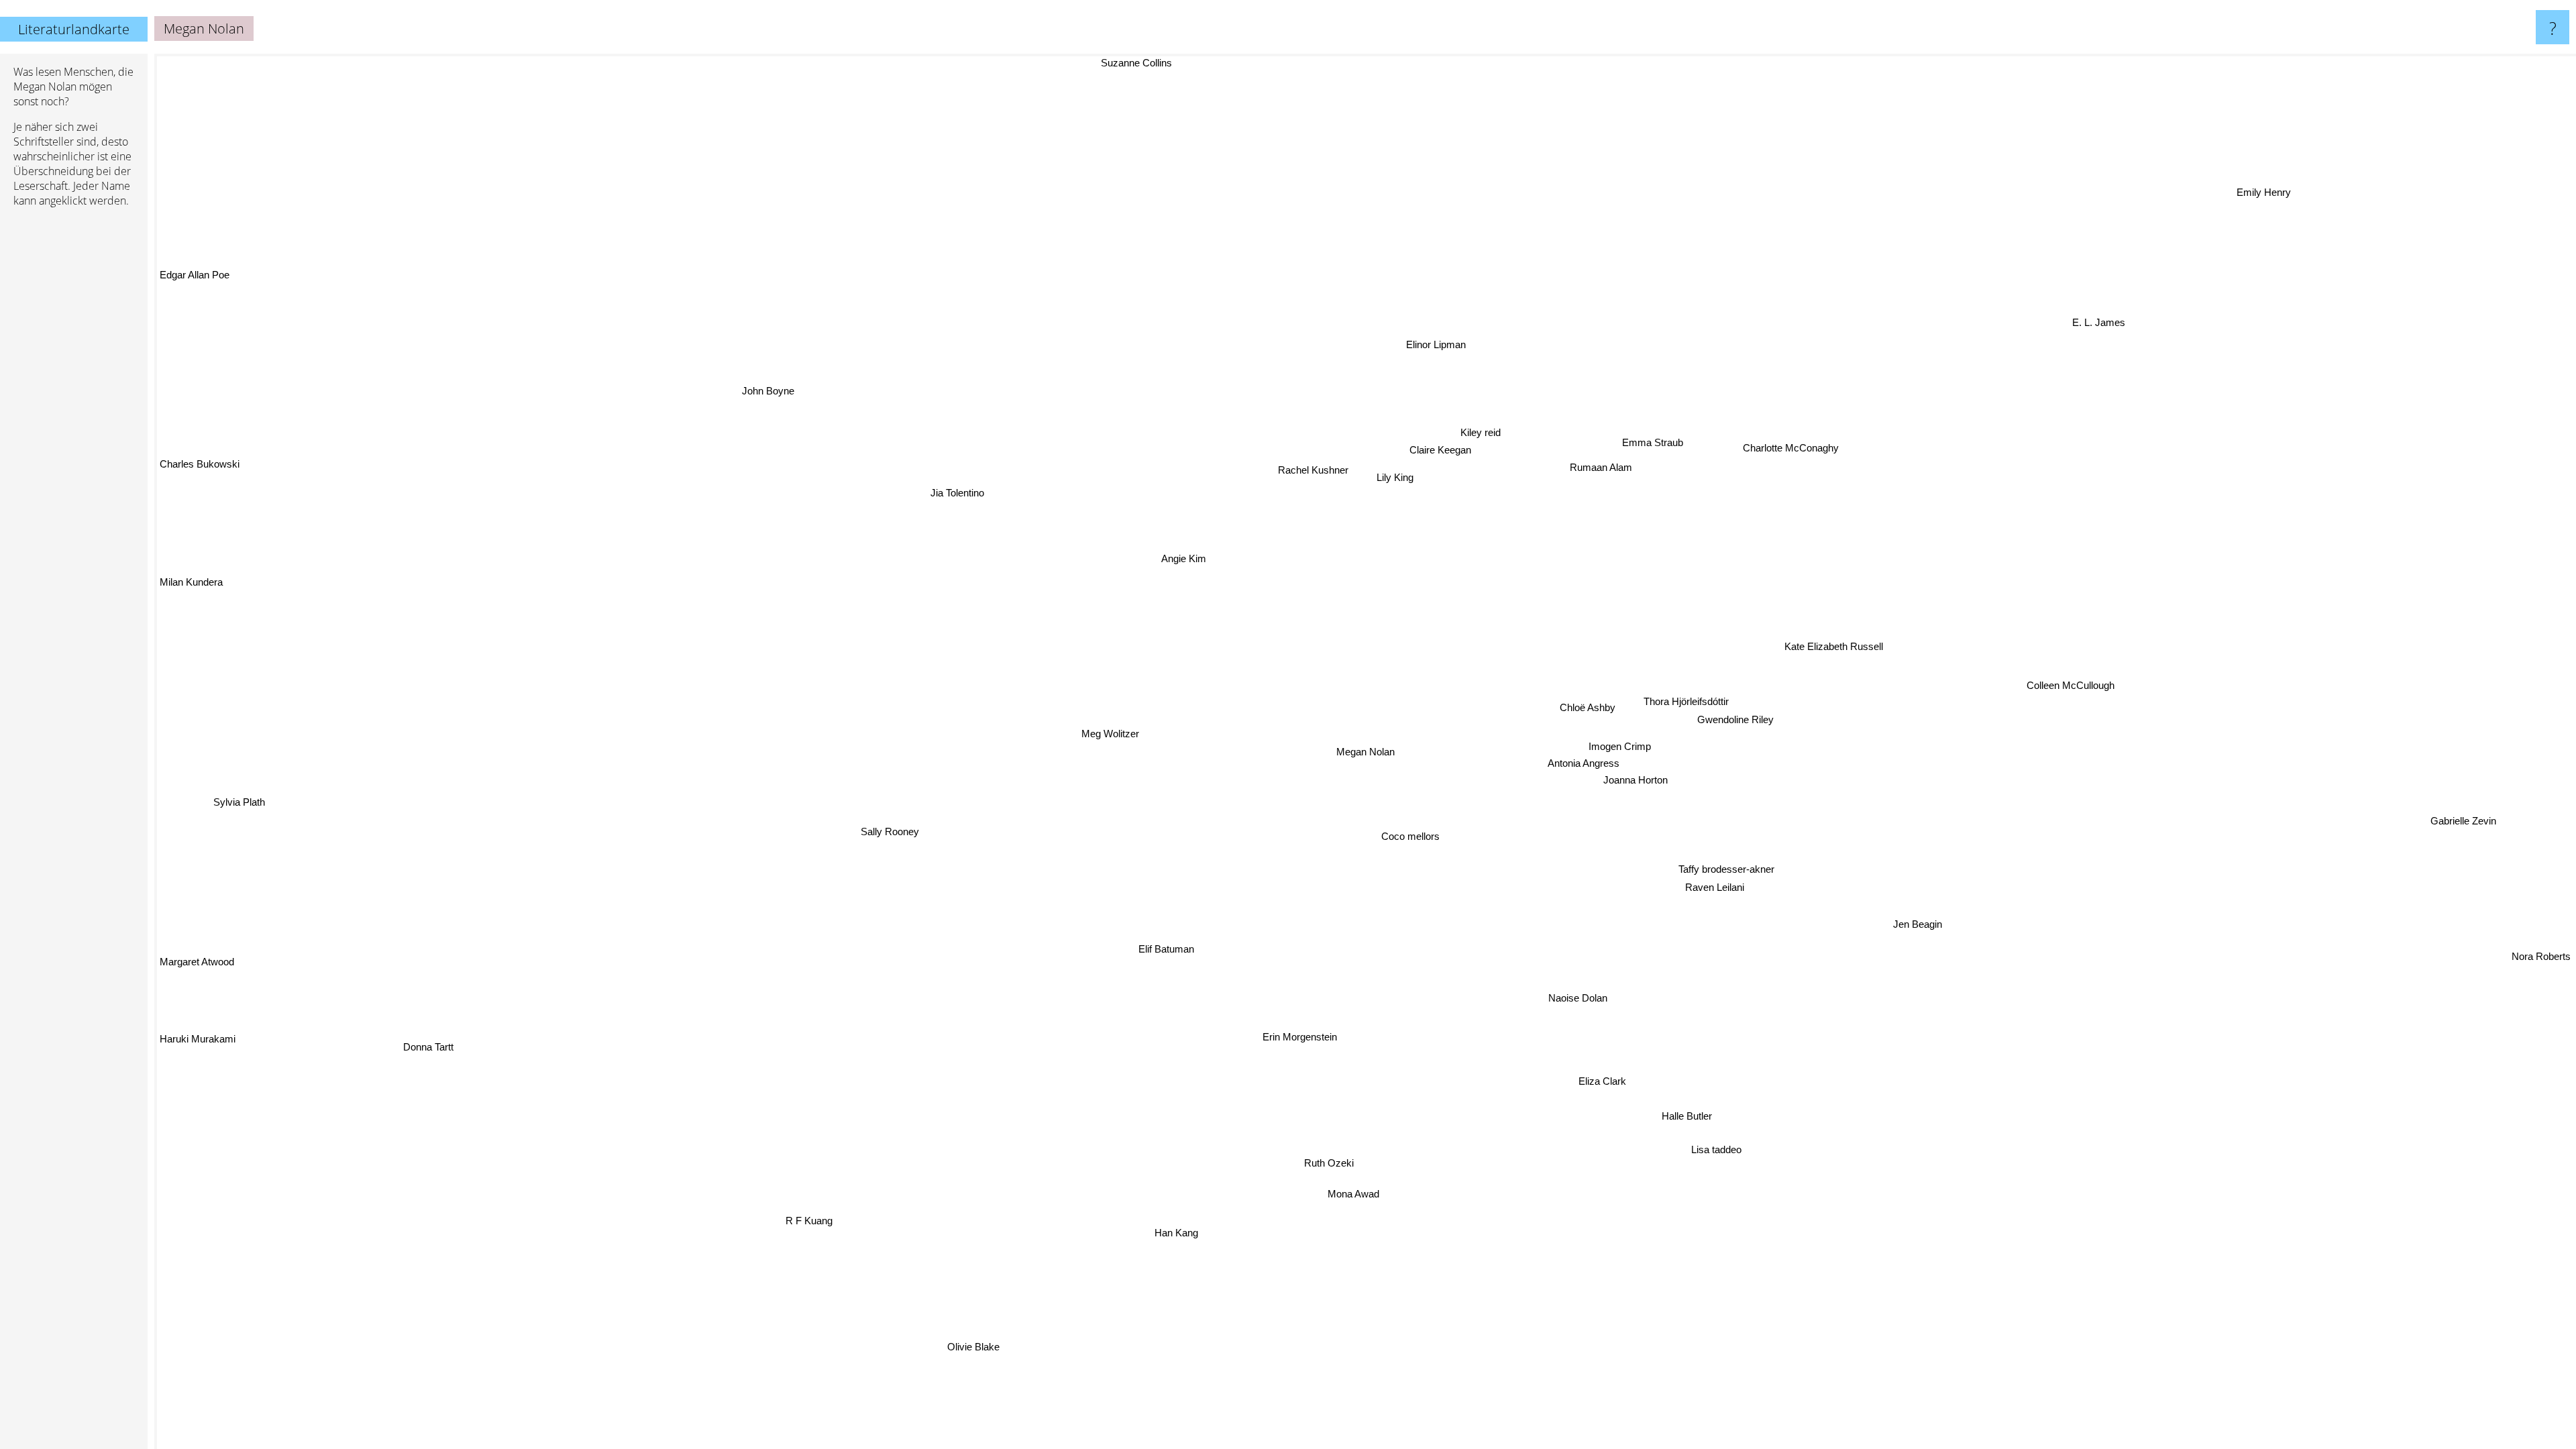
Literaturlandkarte (74, 29)
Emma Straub (1665, 448)
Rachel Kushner (1237, 461)
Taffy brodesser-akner (1727, 869)
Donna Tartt (429, 1050)
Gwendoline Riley (1735, 717)
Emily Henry (2307, 206)
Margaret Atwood (197, 968)
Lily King (1394, 480)
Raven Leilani (1712, 887)
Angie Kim (1211, 547)
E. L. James (2135, 335)
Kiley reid (1500, 438)
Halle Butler (1686, 1115)
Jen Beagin (1919, 923)
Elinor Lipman (1394, 341)
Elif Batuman (1156, 944)
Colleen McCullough (2075, 700)
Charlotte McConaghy (1779, 438)
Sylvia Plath (236, 809)
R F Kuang (830, 1224)
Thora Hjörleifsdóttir (1688, 699)
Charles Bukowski (200, 467)
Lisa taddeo (1725, 1147)
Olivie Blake (979, 1346)
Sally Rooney (887, 834)
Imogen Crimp (1617, 744)
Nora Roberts (2541, 957)
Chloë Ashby (1586, 701)
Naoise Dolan (1562, 999)
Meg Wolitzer (1098, 723)
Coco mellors (1414, 835)
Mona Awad (1361, 1194)
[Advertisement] (74, 423)
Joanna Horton (1637, 777)
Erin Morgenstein (1304, 1035)
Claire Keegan (1433, 448)
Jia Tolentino (938, 495)
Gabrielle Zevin (2462, 829)
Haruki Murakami (198, 1049)
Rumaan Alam (1608, 470)
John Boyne (744, 401)
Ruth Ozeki (1332, 1162)
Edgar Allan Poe (195, 276)
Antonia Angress (1585, 760)
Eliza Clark (1604, 1081)
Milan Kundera (191, 586)
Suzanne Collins (1228, 63)
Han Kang (1181, 1232)
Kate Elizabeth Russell (1842, 663)
